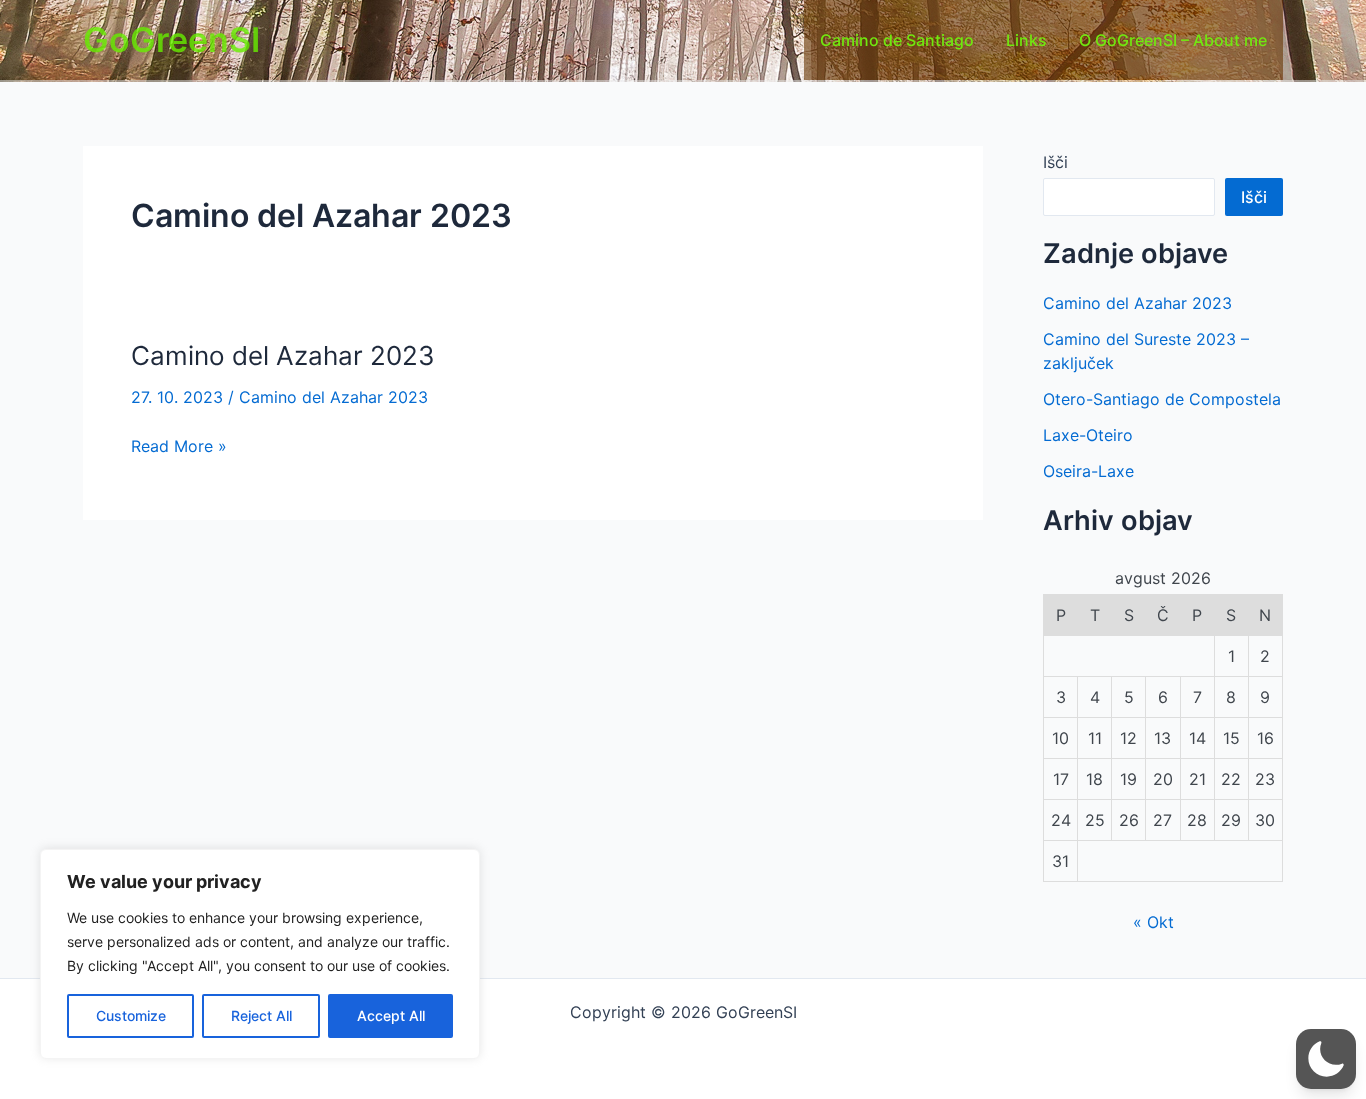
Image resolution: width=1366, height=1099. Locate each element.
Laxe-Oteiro (1088, 435)
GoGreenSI (171, 39)
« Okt (1153, 922)
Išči (1055, 162)
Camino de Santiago (897, 40)
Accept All (391, 1015)
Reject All (261, 1015)
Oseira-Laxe (1088, 471)
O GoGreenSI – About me (1173, 40)
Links (1026, 40)
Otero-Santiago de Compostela (1162, 399)
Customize (131, 1015)
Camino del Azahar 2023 (283, 355)
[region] (260, 954)
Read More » (179, 447)
